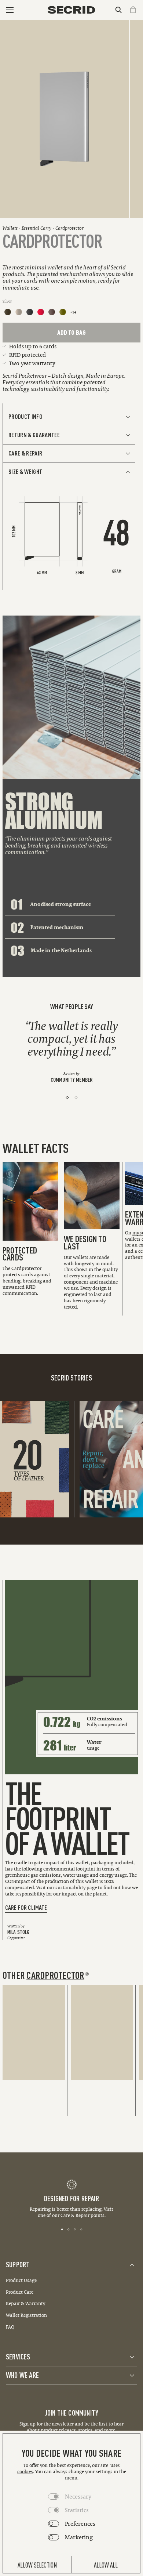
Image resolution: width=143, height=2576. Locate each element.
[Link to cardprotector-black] (30, 312)
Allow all (106, 2565)
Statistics (77, 2510)
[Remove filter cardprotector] (87, 1974)
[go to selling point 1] (62, 2229)
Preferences (80, 2524)
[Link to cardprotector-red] (41, 312)
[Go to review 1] (67, 1097)
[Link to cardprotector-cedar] (8, 312)
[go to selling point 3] (75, 2229)
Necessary (78, 2496)
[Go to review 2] (76, 1097)
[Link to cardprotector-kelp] (63, 312)
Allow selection (37, 2565)
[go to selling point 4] (81, 2229)
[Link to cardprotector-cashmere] (19, 312)
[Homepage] (71, 10)
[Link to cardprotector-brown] (52, 312)
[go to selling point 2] (68, 2229)
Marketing (79, 2537)
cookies (25, 2472)
